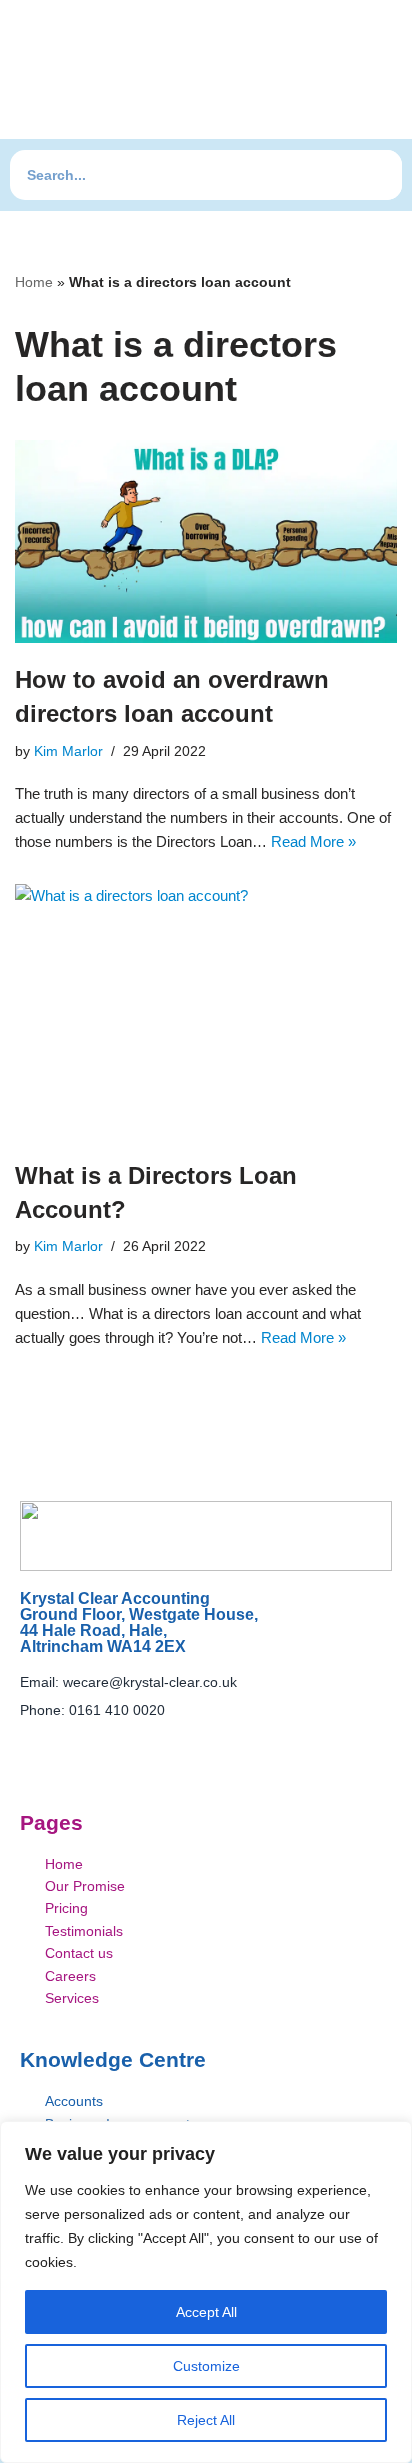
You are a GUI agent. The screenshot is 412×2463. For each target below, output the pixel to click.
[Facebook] (146, 1747)
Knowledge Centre (113, 2059)
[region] (206, 2292)
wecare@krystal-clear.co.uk (150, 1682)
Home (34, 282)
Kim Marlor (68, 751)
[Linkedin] (226, 1747)
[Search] (377, 175)
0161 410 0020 (117, 1710)
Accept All (206, 2312)
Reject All (206, 2420)
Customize (206, 2366)
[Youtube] (186, 1747)
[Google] (266, 1747)
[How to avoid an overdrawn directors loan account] (206, 542)
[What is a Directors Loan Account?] (206, 1011)
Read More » (313, 841)
